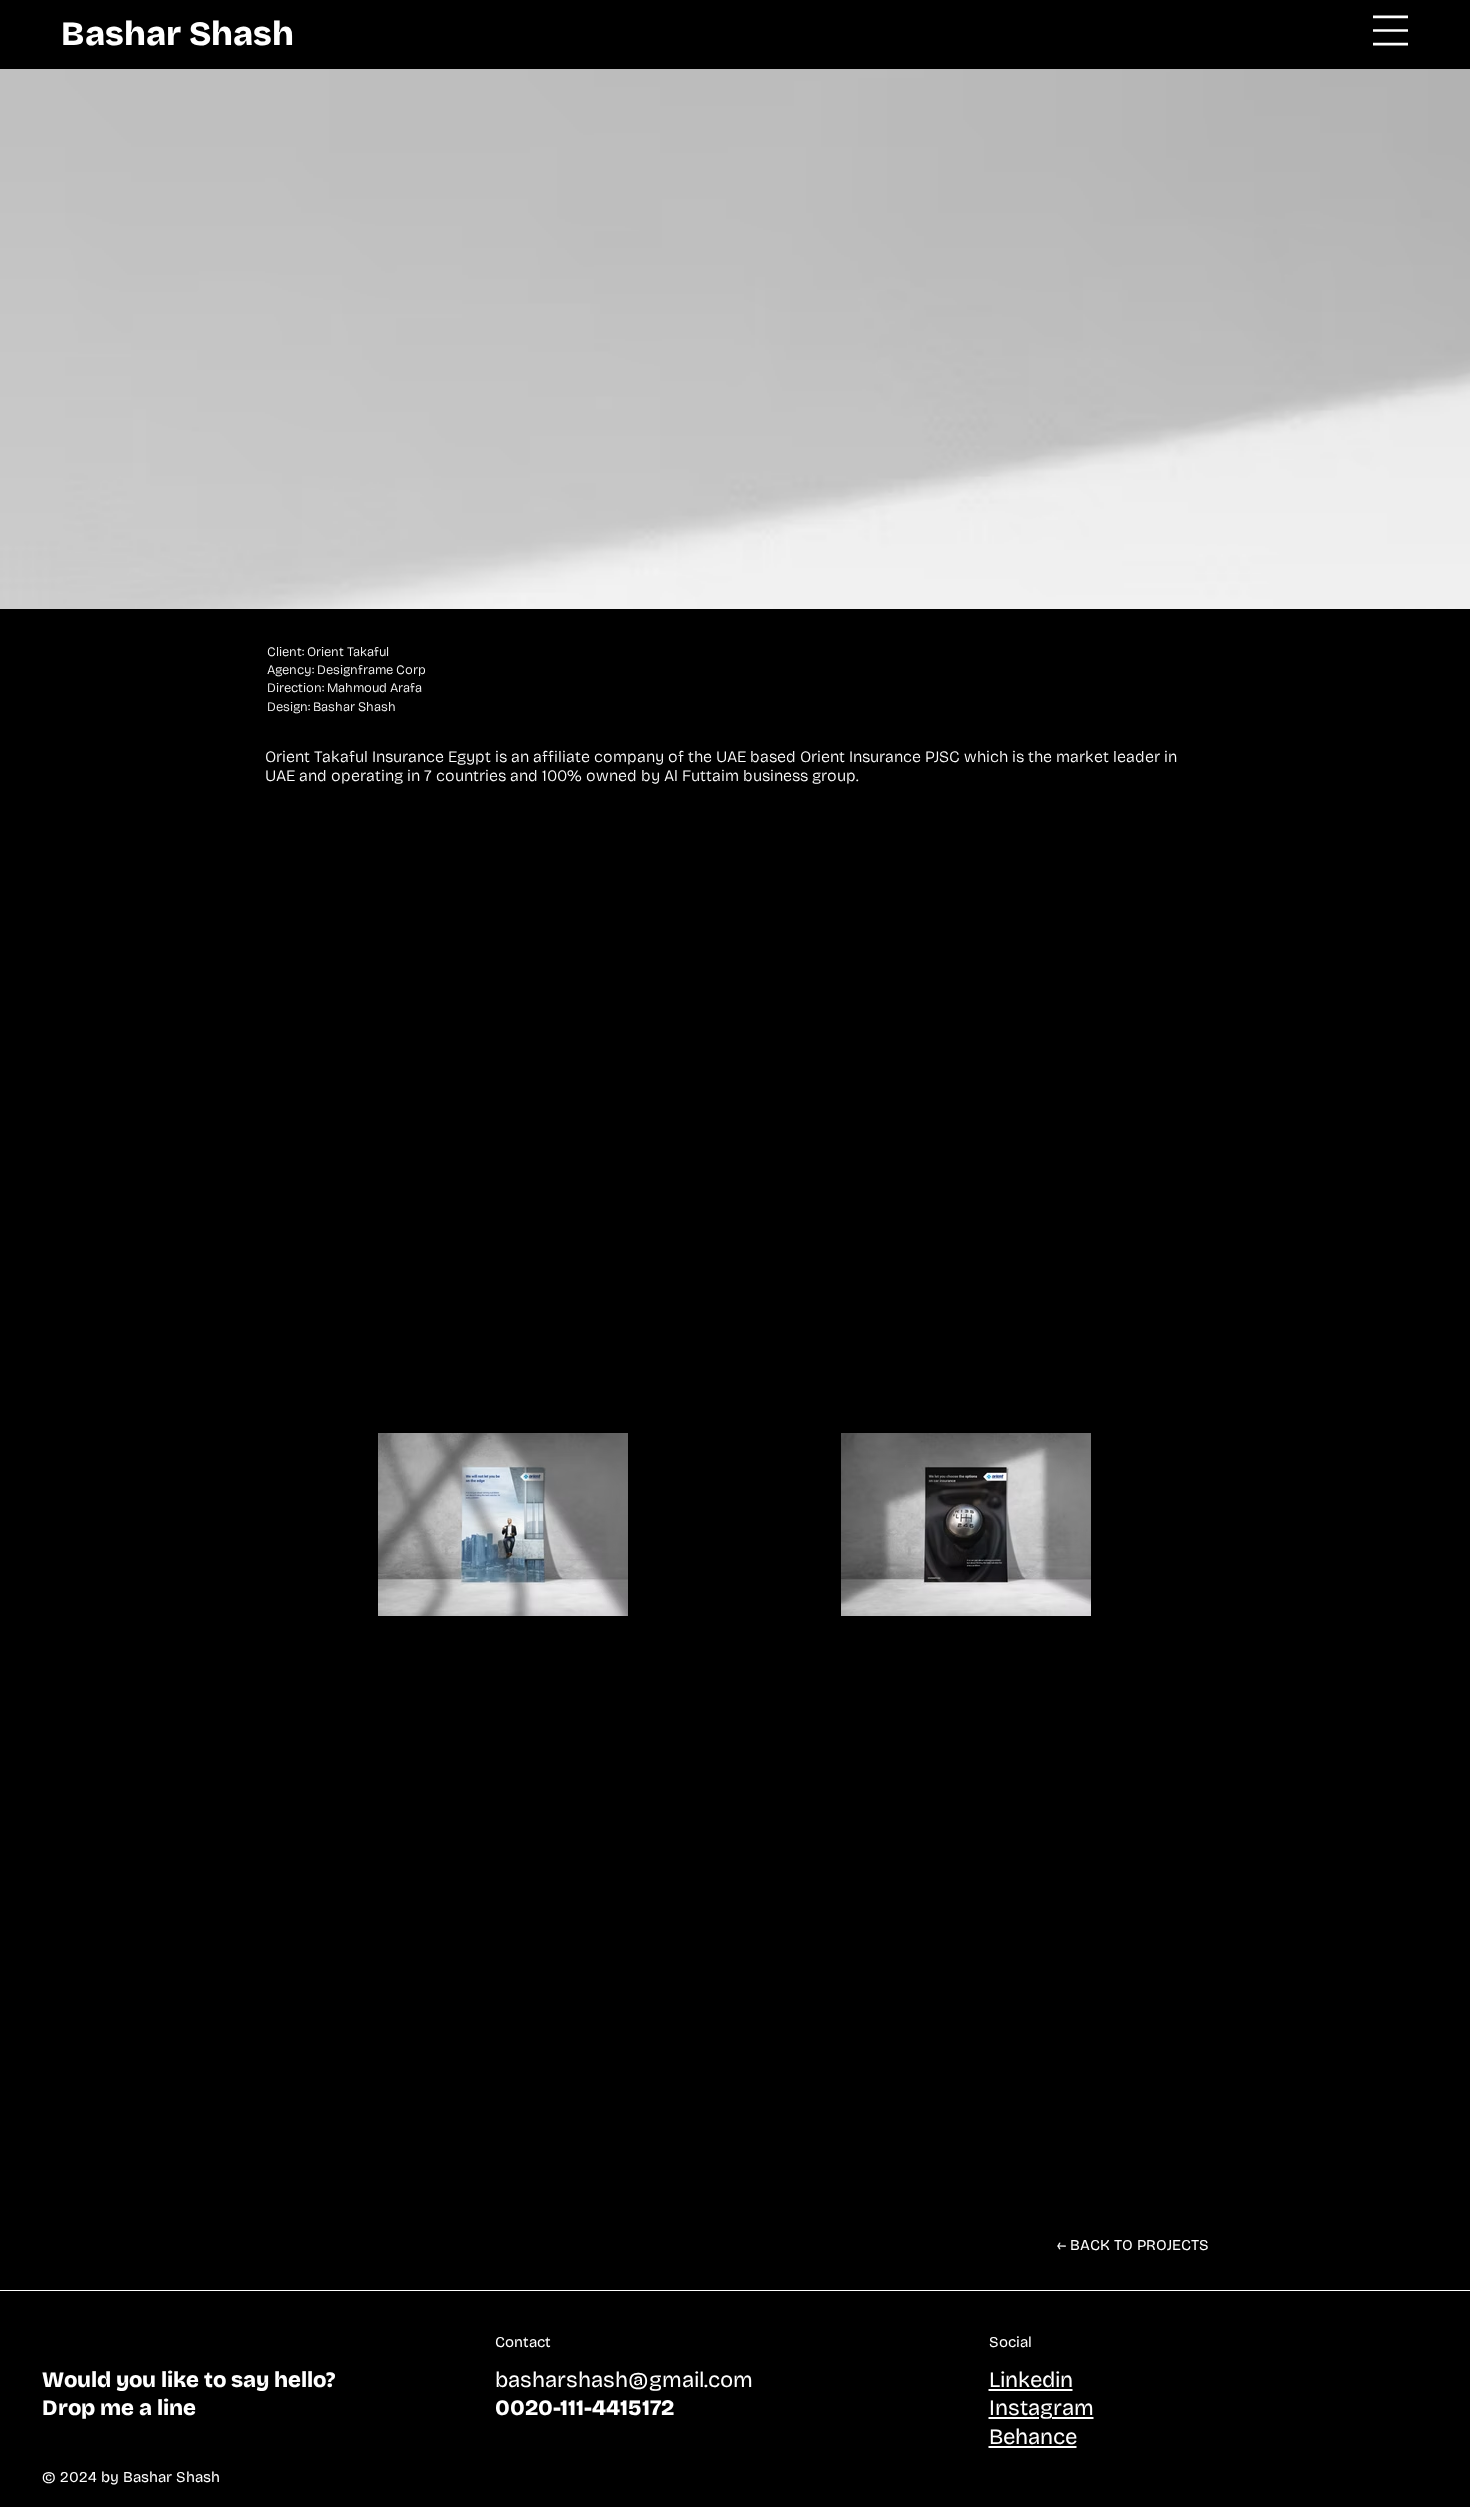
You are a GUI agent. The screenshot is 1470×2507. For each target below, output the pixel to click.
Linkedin (1031, 2380)
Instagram (1041, 2408)
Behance (1033, 2437)
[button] (1390, 30)
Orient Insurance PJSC (880, 756)
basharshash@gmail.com (624, 2380)
